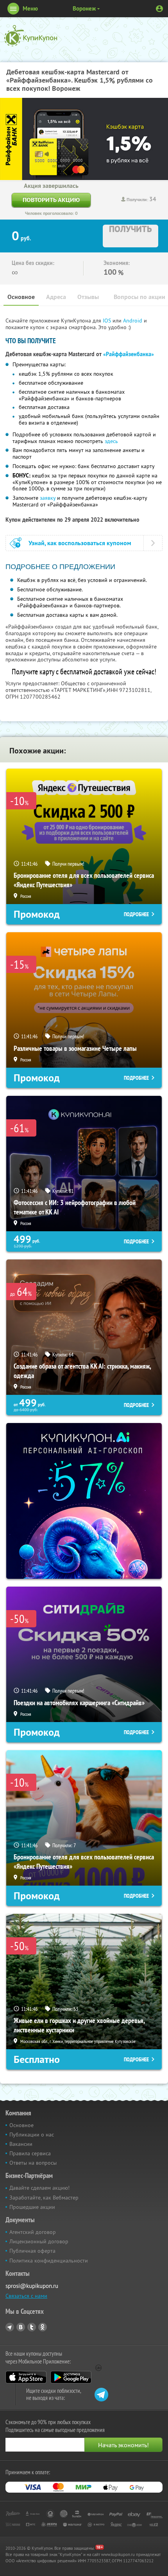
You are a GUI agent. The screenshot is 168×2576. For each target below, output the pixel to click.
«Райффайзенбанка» (129, 354)
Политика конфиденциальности (49, 2261)
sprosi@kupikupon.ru (32, 2286)
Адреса (56, 297)
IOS (108, 321)
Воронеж (84, 8)
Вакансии (21, 2144)
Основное (21, 297)
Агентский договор (33, 2232)
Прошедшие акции (32, 2207)
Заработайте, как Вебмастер (44, 2198)
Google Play (71, 2377)
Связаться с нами (26, 2296)
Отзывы (88, 297)
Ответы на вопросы (33, 2163)
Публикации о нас (32, 2135)
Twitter (32, 2327)
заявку (48, 498)
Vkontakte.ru (21, 2327)
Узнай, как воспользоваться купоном (80, 543)
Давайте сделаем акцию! (39, 2188)
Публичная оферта (32, 2251)
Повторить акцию (51, 200)
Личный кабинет (159, 9)
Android (133, 321)
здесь (111, 441)
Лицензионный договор (39, 2241)
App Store (26, 2377)
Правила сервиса (30, 2153)
